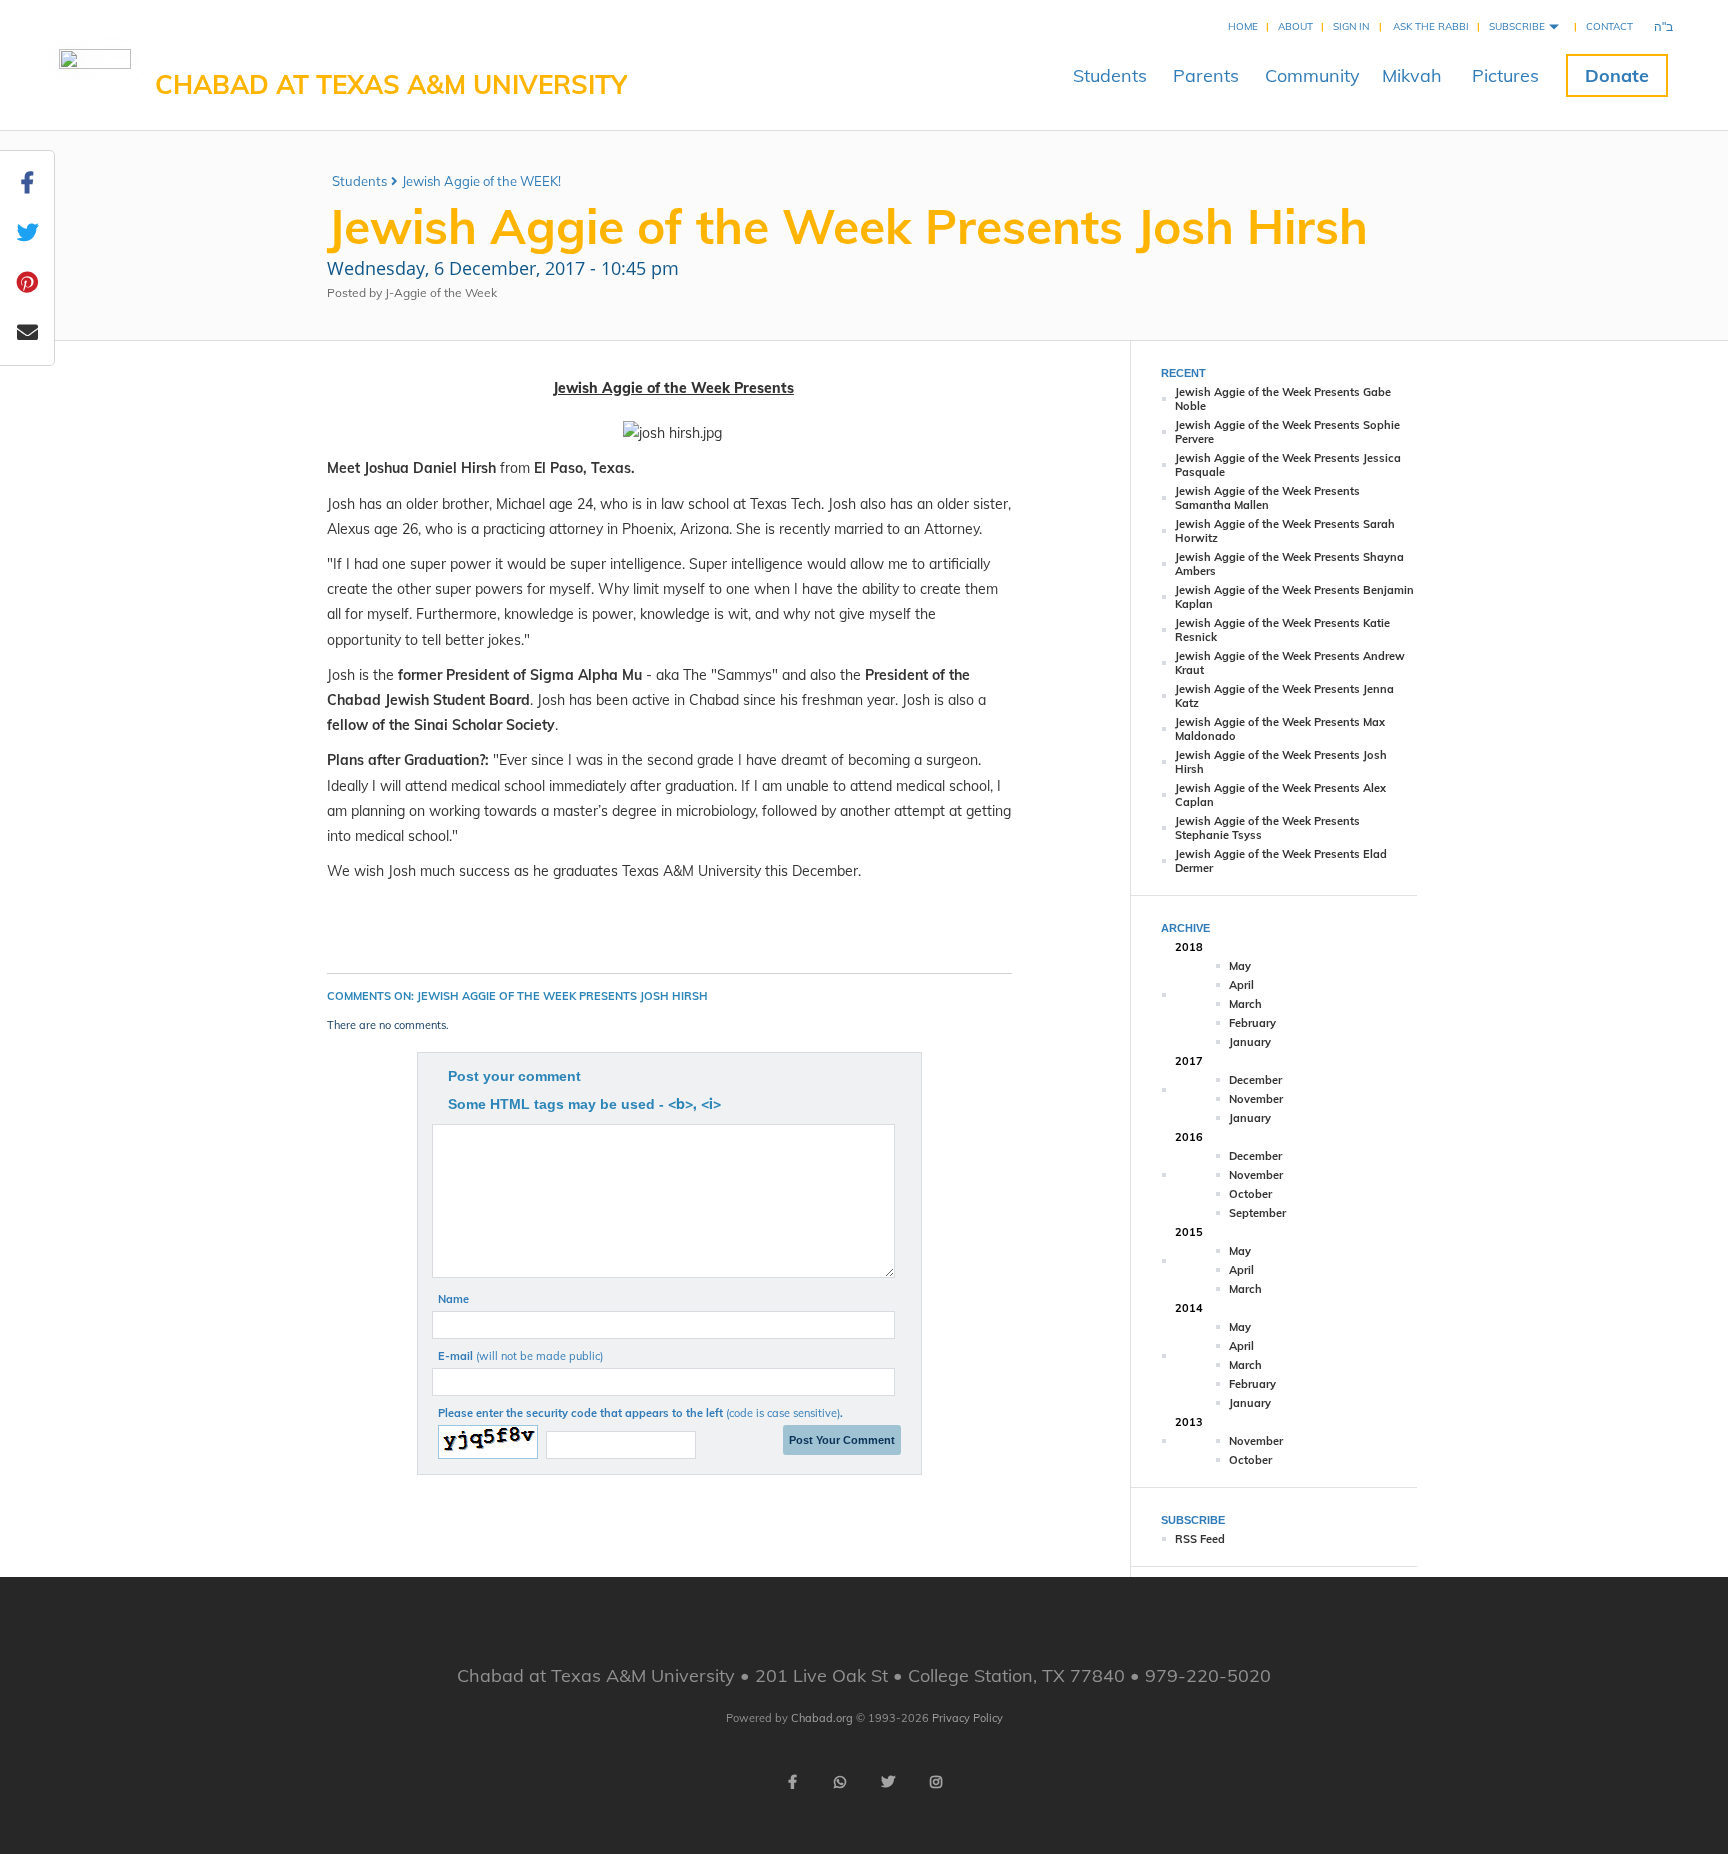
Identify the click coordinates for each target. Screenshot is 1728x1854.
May (1240, 966)
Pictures (1505, 75)
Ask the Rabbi (1431, 26)
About (1295, 26)
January (1250, 1042)
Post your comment (514, 1076)
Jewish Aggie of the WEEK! (481, 181)
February (1252, 1023)
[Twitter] (888, 1782)
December (1255, 1080)
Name (453, 1299)
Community (1312, 75)
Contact (1609, 26)
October (1250, 1194)
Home (1243, 26)
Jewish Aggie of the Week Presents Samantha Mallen (1267, 498)
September (1257, 1213)
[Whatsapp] (840, 1782)
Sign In (1351, 26)
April (1241, 985)
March (1245, 1004)
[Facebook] (792, 1782)
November (1256, 1099)
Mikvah (1412, 75)
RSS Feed (1200, 1539)
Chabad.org (822, 1718)
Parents (1206, 75)
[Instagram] (936, 1782)
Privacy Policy (967, 1718)
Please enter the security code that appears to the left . (640, 1413)
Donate (1617, 75)
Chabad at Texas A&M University (391, 84)
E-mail (520, 1356)
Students (1110, 75)
